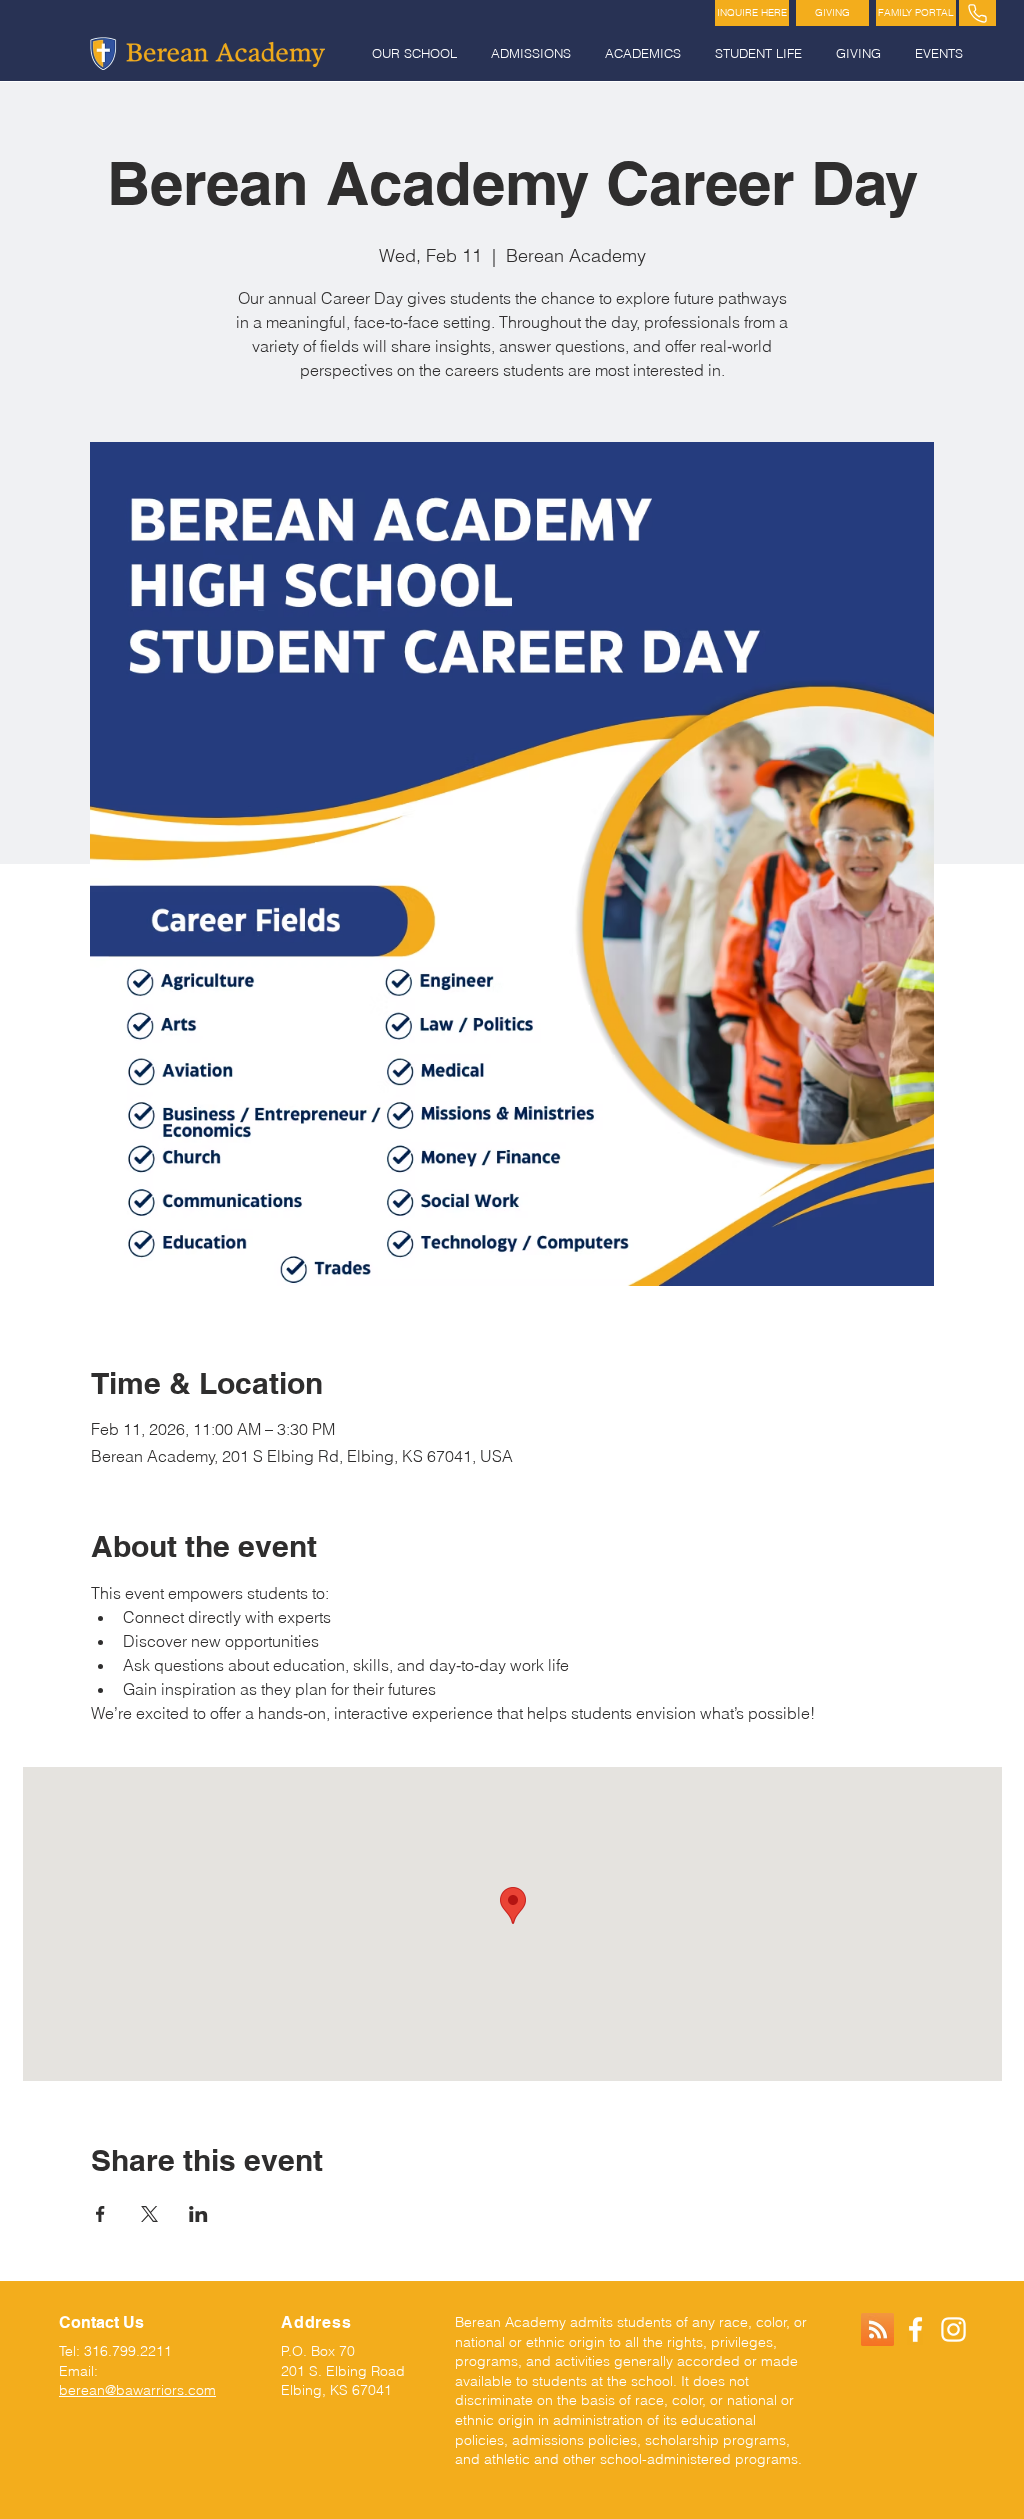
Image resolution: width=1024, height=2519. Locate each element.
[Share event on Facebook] (100, 2214)
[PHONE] (977, 13)
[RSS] (877, 2329)
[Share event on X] (149, 2214)
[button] (416, 53)
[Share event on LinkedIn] (198, 2214)
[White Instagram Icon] (953, 2329)
